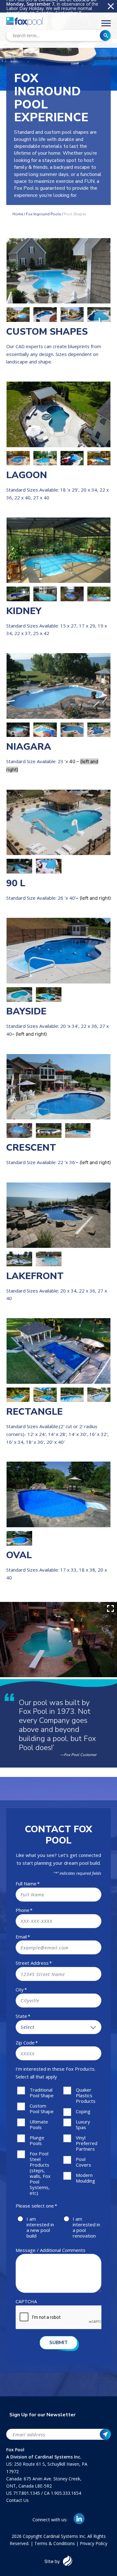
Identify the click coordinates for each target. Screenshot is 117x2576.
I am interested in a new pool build (40, 2227)
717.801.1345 (27, 2493)
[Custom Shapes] (58, 271)
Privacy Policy (94, 2543)
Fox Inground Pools (44, 214)
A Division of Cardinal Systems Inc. (44, 2457)
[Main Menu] (106, 24)
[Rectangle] (58, 1351)
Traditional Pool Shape (42, 2093)
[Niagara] (58, 686)
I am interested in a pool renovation (86, 2227)
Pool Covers (83, 2162)
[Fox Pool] (25, 23)
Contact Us (17, 2500)
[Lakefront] (58, 1215)
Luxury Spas (83, 2124)
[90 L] (58, 822)
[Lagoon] (58, 414)
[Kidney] (58, 550)
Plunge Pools (37, 2140)
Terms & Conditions (55, 2543)
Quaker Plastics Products (86, 2095)
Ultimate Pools (39, 2124)
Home (18, 214)
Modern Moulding (85, 2178)
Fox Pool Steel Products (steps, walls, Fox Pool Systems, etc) (40, 2173)
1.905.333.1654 (66, 2493)
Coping (83, 2111)
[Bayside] (58, 950)
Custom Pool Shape (42, 2108)
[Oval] (58, 1494)
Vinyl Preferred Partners (87, 2143)
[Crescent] (58, 1087)
